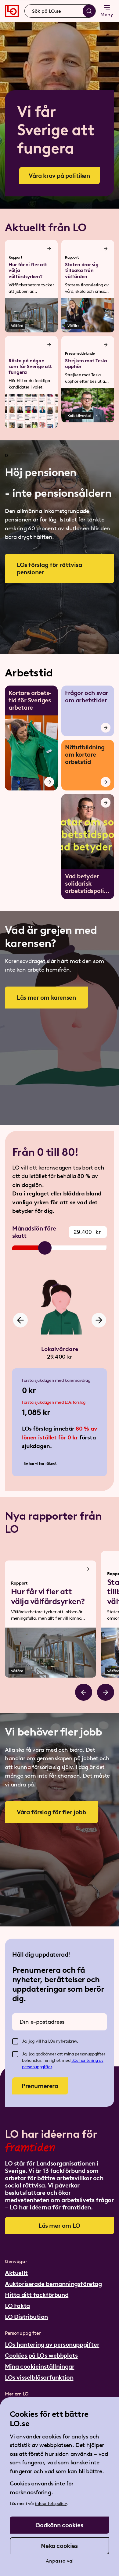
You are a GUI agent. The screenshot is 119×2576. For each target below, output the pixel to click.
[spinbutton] (88, 1232)
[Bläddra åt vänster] (84, 1692)
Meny (107, 14)
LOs (75, 2060)
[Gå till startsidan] (12, 11)
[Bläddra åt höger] (106, 1692)
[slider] (45, 1248)
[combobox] (60, 11)
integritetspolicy (51, 2504)
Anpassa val (60, 2561)
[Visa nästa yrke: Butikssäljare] (99, 1320)
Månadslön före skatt (34, 1232)
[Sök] (89, 11)
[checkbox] (15, 2041)
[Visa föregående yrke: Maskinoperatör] (20, 1320)
